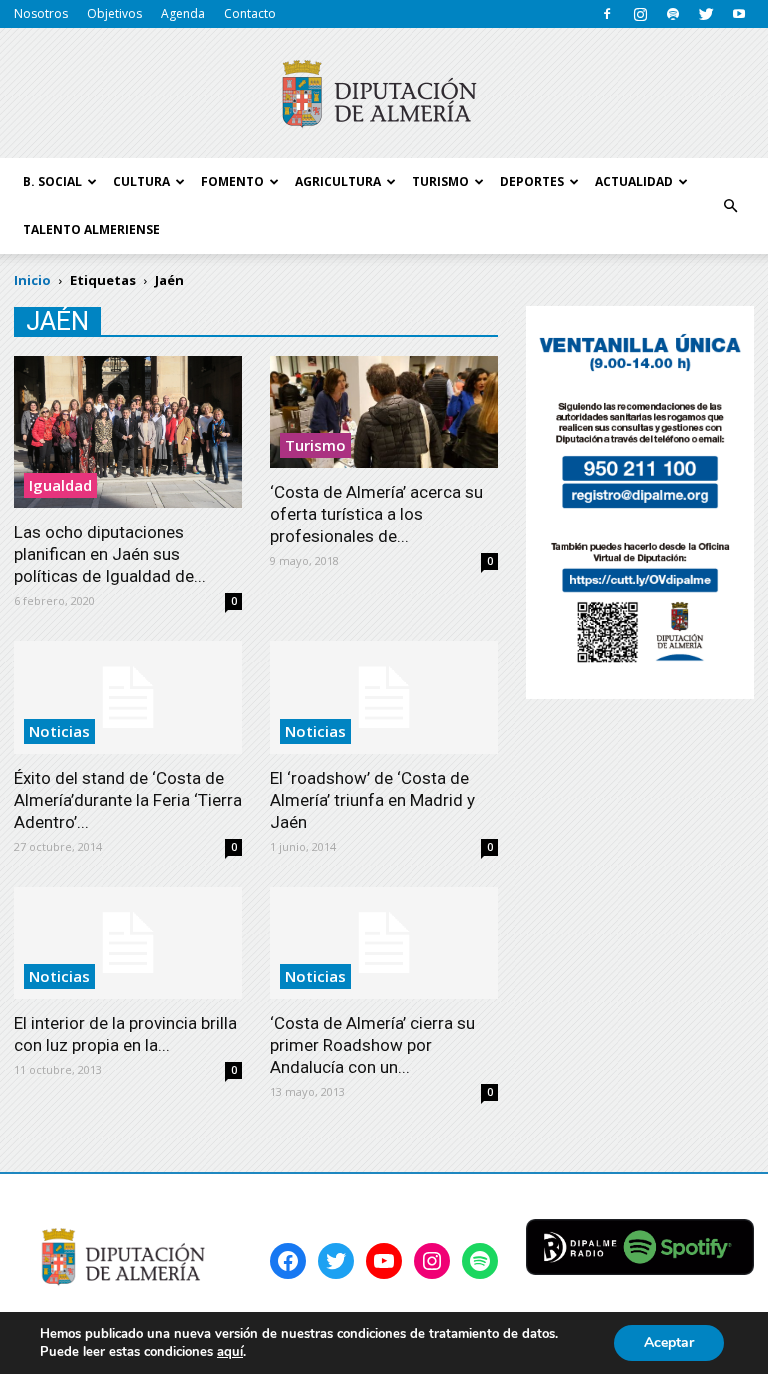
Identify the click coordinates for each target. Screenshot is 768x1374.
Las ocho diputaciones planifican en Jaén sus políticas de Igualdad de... (110, 554)
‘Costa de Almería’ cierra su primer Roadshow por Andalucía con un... (372, 1045)
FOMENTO (232, 181)
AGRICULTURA (338, 181)
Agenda (183, 13)
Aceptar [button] (669, 1342)
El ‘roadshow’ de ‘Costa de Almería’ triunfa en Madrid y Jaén (372, 800)
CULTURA (141, 181)
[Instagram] (640, 14)
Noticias (59, 731)
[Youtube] (739, 14)
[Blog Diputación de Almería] (384, 94)
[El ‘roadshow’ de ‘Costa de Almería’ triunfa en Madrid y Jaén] (384, 697)
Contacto (250, 13)
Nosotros (41, 13)
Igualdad (60, 485)
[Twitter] (706, 14)
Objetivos (114, 13)
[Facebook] (607, 14)
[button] (730, 206)
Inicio (32, 280)
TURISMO (440, 181)
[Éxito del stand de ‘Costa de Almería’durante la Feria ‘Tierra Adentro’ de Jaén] (128, 697)
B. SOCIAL (52, 181)
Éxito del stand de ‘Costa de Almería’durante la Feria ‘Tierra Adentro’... (128, 800)
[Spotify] (673, 14)
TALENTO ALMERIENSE (91, 229)
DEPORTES (532, 181)
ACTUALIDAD (634, 181)
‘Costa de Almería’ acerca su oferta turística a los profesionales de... (376, 514)
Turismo (315, 445)
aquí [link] (230, 1352)
